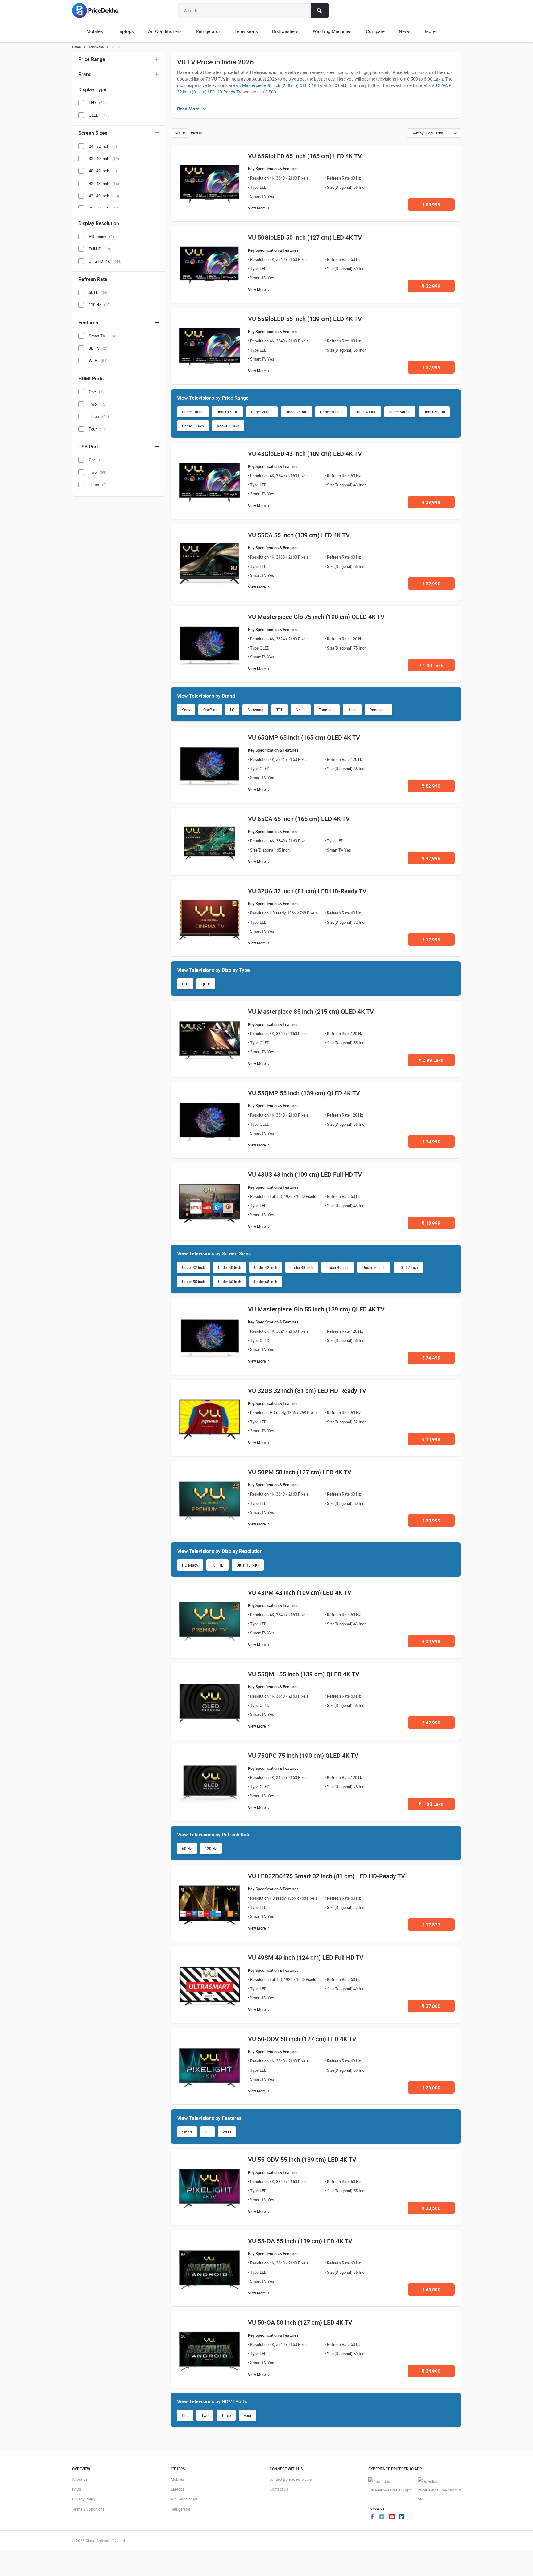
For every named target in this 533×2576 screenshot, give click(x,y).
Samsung (255, 710)
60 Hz (187, 1848)
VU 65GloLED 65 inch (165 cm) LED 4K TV (305, 156)
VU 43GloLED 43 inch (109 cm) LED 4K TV (305, 454)
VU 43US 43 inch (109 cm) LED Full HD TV (305, 1174)
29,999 (431, 502)
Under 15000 (227, 412)
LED (185, 984)
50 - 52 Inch (408, 1267)
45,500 (431, 2289)
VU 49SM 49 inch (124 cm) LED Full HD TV (306, 1957)
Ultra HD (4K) (248, 1565)
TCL (280, 710)
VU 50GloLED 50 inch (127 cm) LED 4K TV (305, 237)
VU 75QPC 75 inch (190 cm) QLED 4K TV (303, 1755)
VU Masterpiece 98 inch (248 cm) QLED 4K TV (279, 85)
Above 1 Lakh (228, 426)
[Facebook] (372, 2517)
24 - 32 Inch (103, 146)
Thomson (327, 710)
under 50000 (400, 412)
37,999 (431, 367)
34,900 (431, 2371)
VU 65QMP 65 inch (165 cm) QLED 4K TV (304, 737)
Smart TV (102, 336)
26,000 (431, 2087)
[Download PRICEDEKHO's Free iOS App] (390, 2486)
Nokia (301, 710)
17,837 (431, 1925)
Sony (186, 710)
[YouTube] (392, 2517)
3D (207, 2132)
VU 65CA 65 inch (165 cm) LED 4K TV (299, 819)
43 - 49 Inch (104, 196)
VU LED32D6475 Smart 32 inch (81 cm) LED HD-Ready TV (326, 1876)
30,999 (431, 1521)
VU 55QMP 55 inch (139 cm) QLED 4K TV (304, 1093)
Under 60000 (434, 412)
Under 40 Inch (230, 1267)
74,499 (431, 1358)
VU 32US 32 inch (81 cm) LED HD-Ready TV (307, 1391)
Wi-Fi (227, 2132)
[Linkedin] (402, 2517)
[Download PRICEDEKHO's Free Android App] (439, 2490)
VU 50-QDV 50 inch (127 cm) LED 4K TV (302, 2039)
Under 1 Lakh (193, 426)
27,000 (431, 2006)
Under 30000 (331, 412)
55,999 (431, 204)
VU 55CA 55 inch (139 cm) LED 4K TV (299, 535)
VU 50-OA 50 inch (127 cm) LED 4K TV (300, 2322)
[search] (320, 10)
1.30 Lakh (431, 665)
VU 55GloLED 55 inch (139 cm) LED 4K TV (305, 319)
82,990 (431, 786)
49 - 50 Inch (104, 208)
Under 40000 (366, 412)
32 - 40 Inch (104, 159)
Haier (352, 710)
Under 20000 (262, 412)
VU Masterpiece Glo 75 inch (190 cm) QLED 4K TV (316, 617)
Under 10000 (193, 412)
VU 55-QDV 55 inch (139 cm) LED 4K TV (302, 2159)
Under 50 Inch (374, 1267)
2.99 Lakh (431, 1060)
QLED (206, 984)
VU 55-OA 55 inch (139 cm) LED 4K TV (300, 2241)
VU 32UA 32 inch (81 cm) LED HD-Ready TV (307, 891)
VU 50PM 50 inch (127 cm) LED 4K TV (300, 1472)
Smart (187, 2132)
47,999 (431, 858)
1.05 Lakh (431, 1804)
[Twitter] (382, 2517)
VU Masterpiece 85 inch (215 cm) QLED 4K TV (311, 1011)
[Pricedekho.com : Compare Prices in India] (99, 10)
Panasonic (378, 710)
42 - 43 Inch (104, 184)
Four (248, 2415)
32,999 (431, 286)
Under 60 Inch (230, 1282)
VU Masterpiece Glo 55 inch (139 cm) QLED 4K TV (316, 1309)
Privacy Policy (84, 2499)
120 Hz (211, 1848)
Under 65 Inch (266, 1282)
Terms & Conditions (88, 2509)
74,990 (431, 1141)
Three (226, 2415)
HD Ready (190, 1565)
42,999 (431, 1723)
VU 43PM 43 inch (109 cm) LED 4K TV (300, 1593)
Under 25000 (296, 412)
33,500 (431, 2208)
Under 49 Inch (338, 1267)
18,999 (431, 1223)
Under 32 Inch (194, 1267)
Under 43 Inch (302, 1267)
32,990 (431, 584)
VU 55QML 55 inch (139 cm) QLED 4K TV (304, 1674)
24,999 (431, 1641)
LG (232, 710)
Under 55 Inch (194, 1282)
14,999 (431, 1439)
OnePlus (210, 710)
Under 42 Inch (266, 1267)
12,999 (431, 939)
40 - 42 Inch (103, 171)
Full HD (217, 1565)
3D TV (98, 348)
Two (205, 2415)
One (185, 2415)
